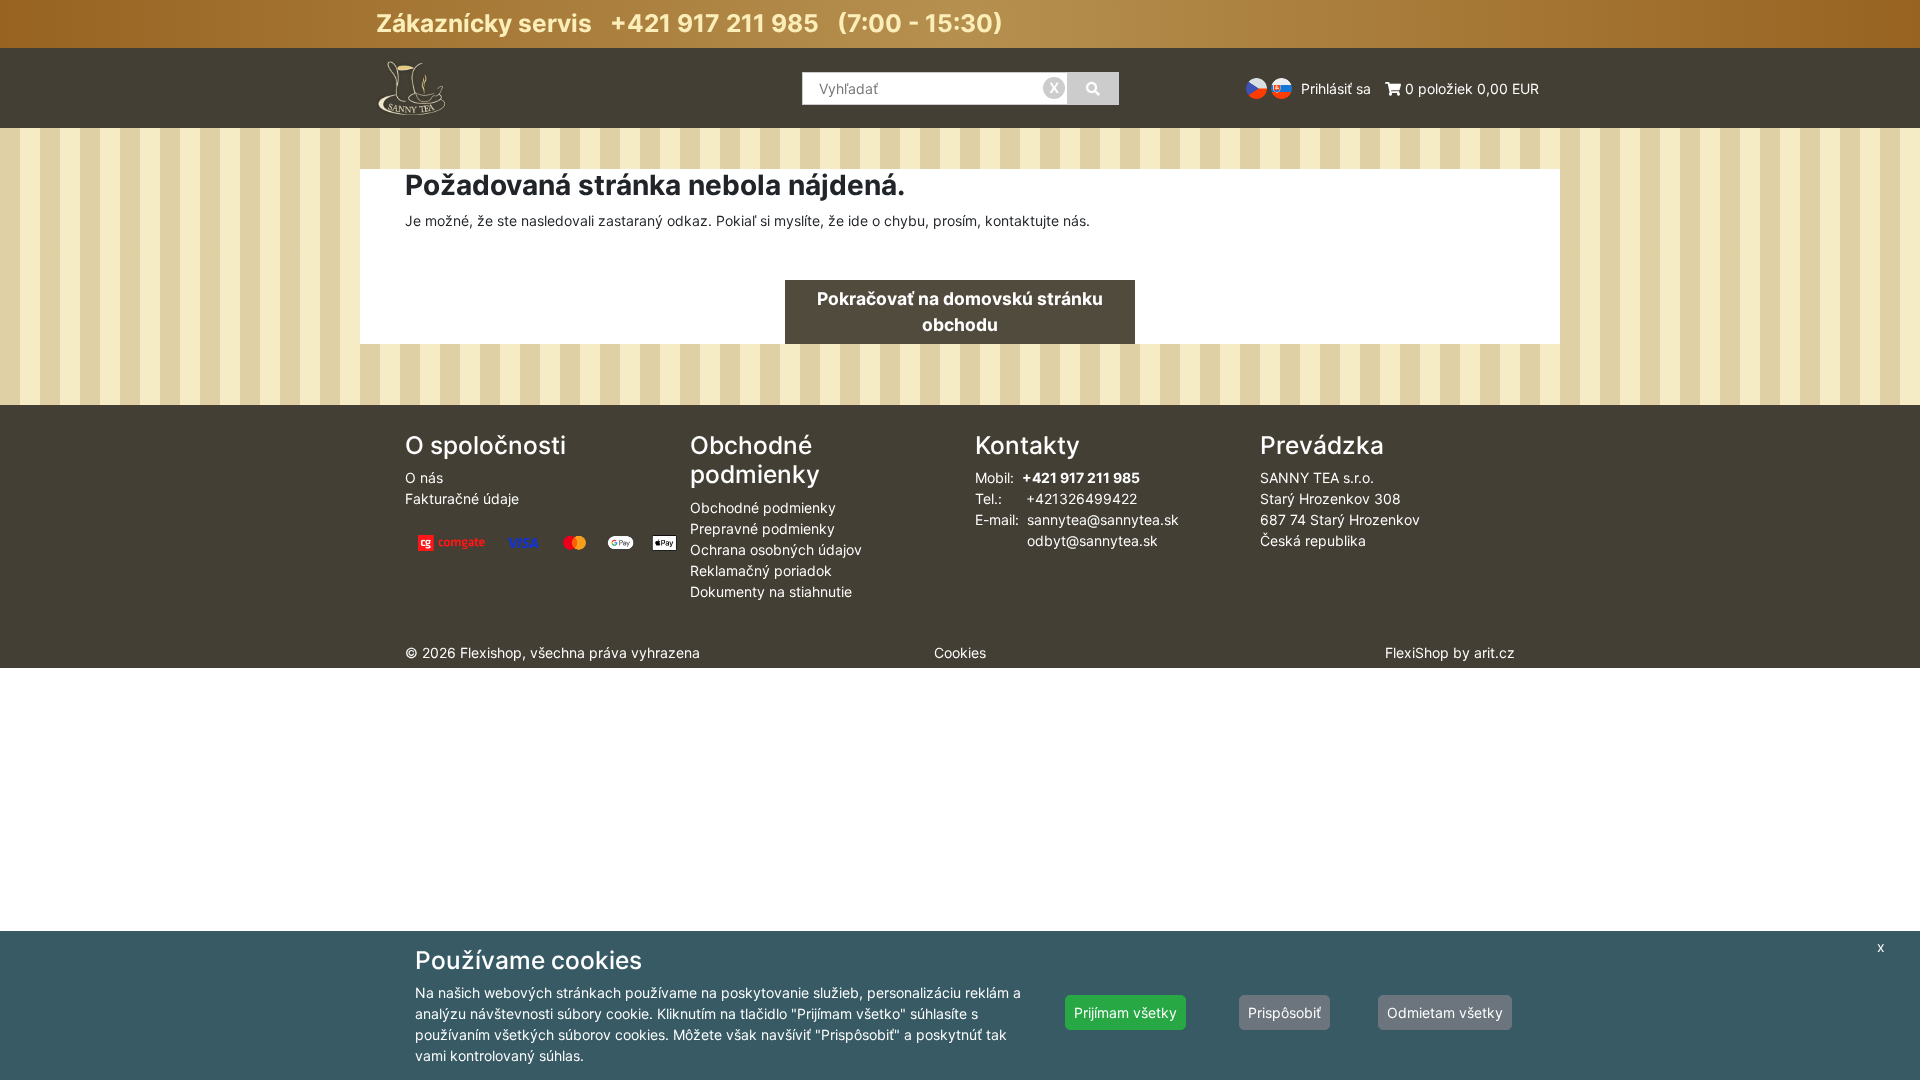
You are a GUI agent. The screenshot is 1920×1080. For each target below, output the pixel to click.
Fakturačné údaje (462, 498)
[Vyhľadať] (1093, 88)
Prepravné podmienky (762, 528)
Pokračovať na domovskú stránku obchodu (960, 311)
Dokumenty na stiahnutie (771, 591)
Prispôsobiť (1284, 1012)
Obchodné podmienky (763, 507)
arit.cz (1494, 652)
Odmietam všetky (1445, 1012)
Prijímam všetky (1125, 1012)
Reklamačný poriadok (761, 570)
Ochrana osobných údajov (776, 549)
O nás (424, 477)
